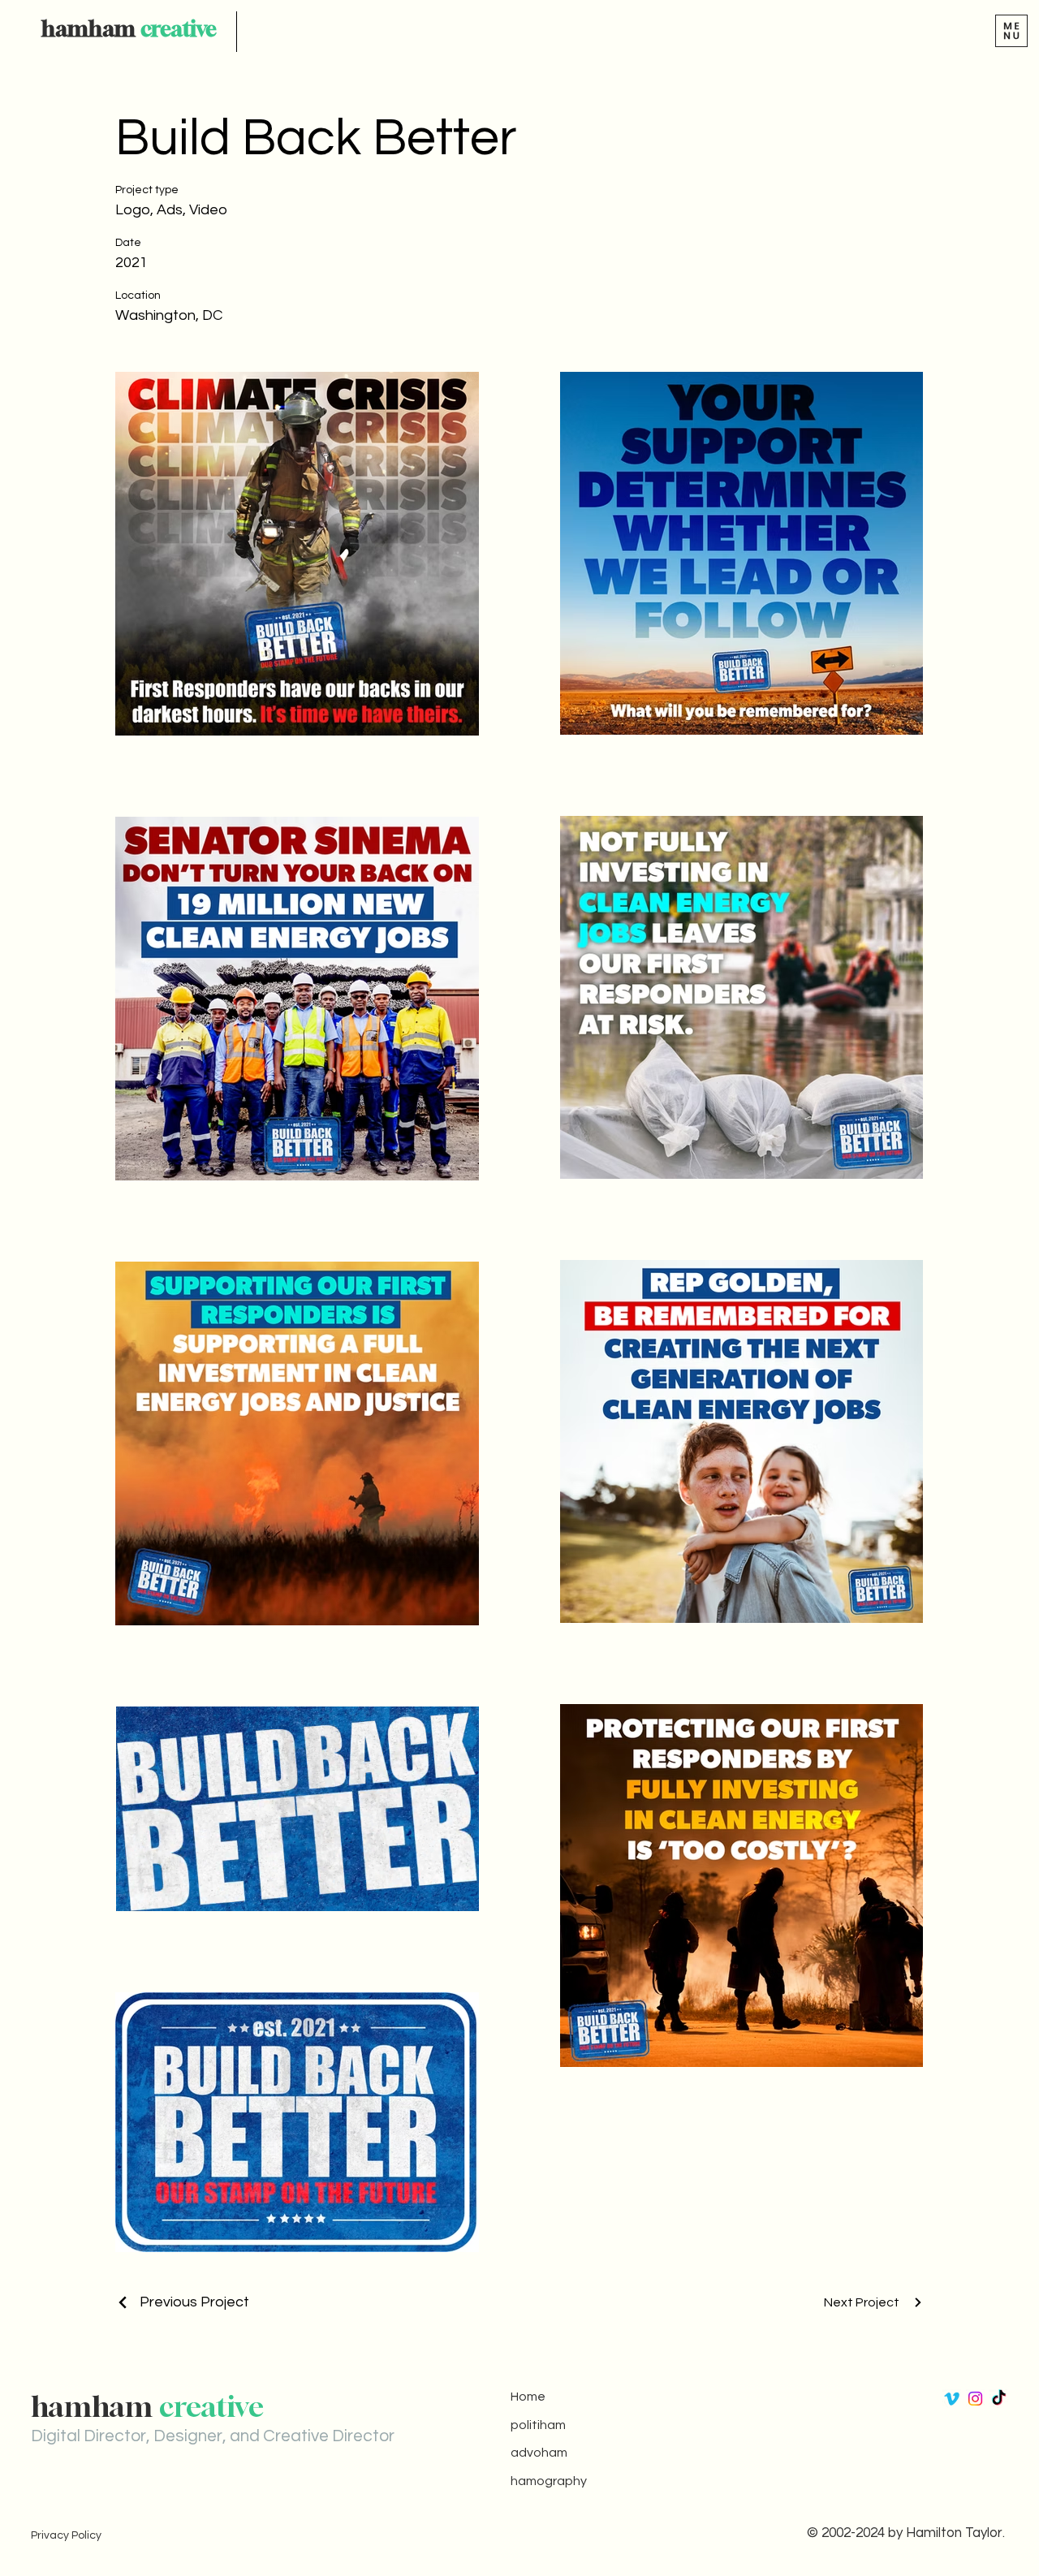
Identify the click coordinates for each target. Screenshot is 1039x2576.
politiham (538, 2425)
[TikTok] (999, 2399)
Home (528, 2397)
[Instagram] (975, 2399)
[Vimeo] (952, 2399)
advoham (539, 2453)
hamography (549, 2481)
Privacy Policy (66, 2535)
